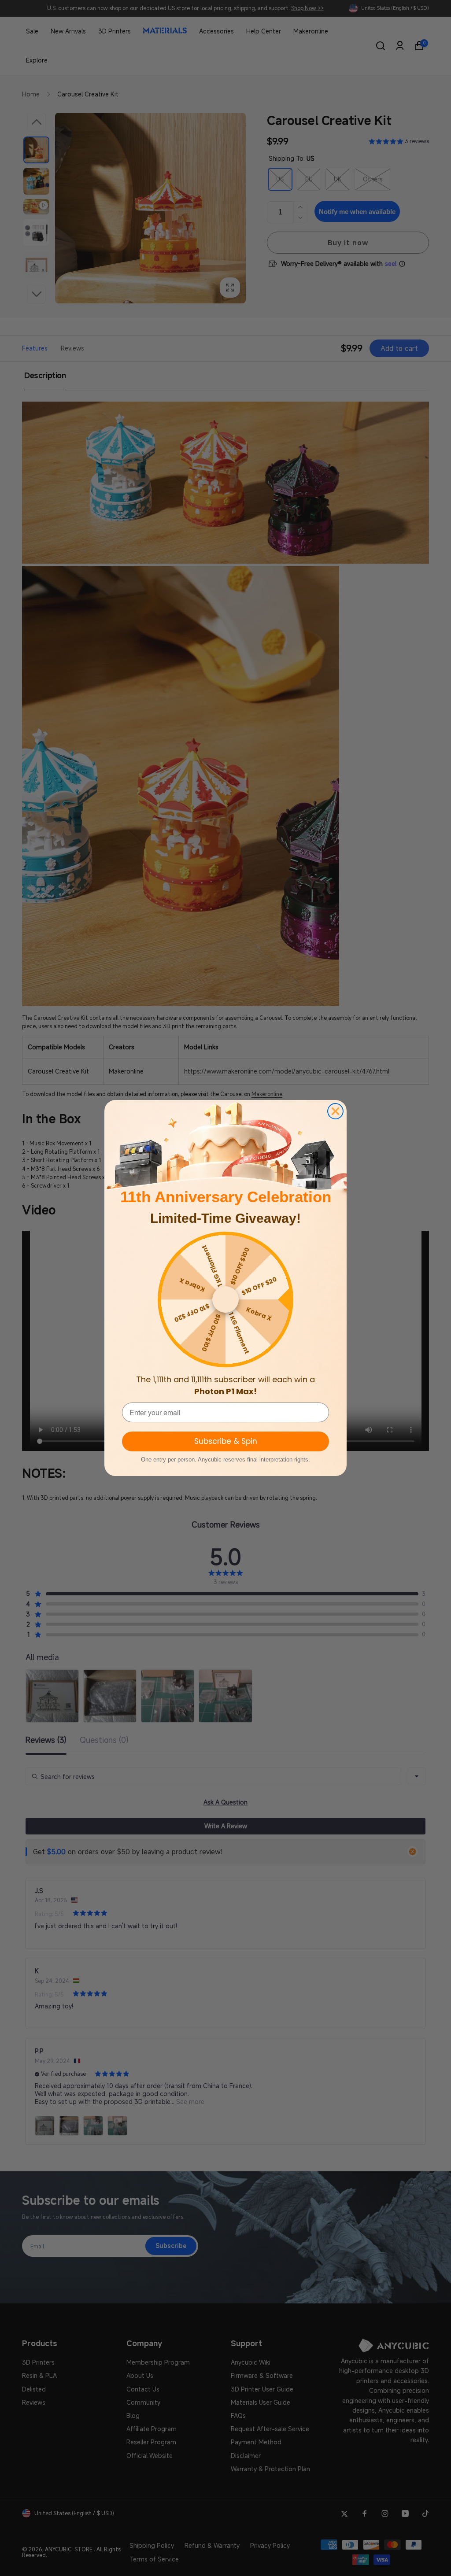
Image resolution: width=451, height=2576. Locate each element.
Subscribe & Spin (226, 1441)
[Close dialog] (335, 1111)
